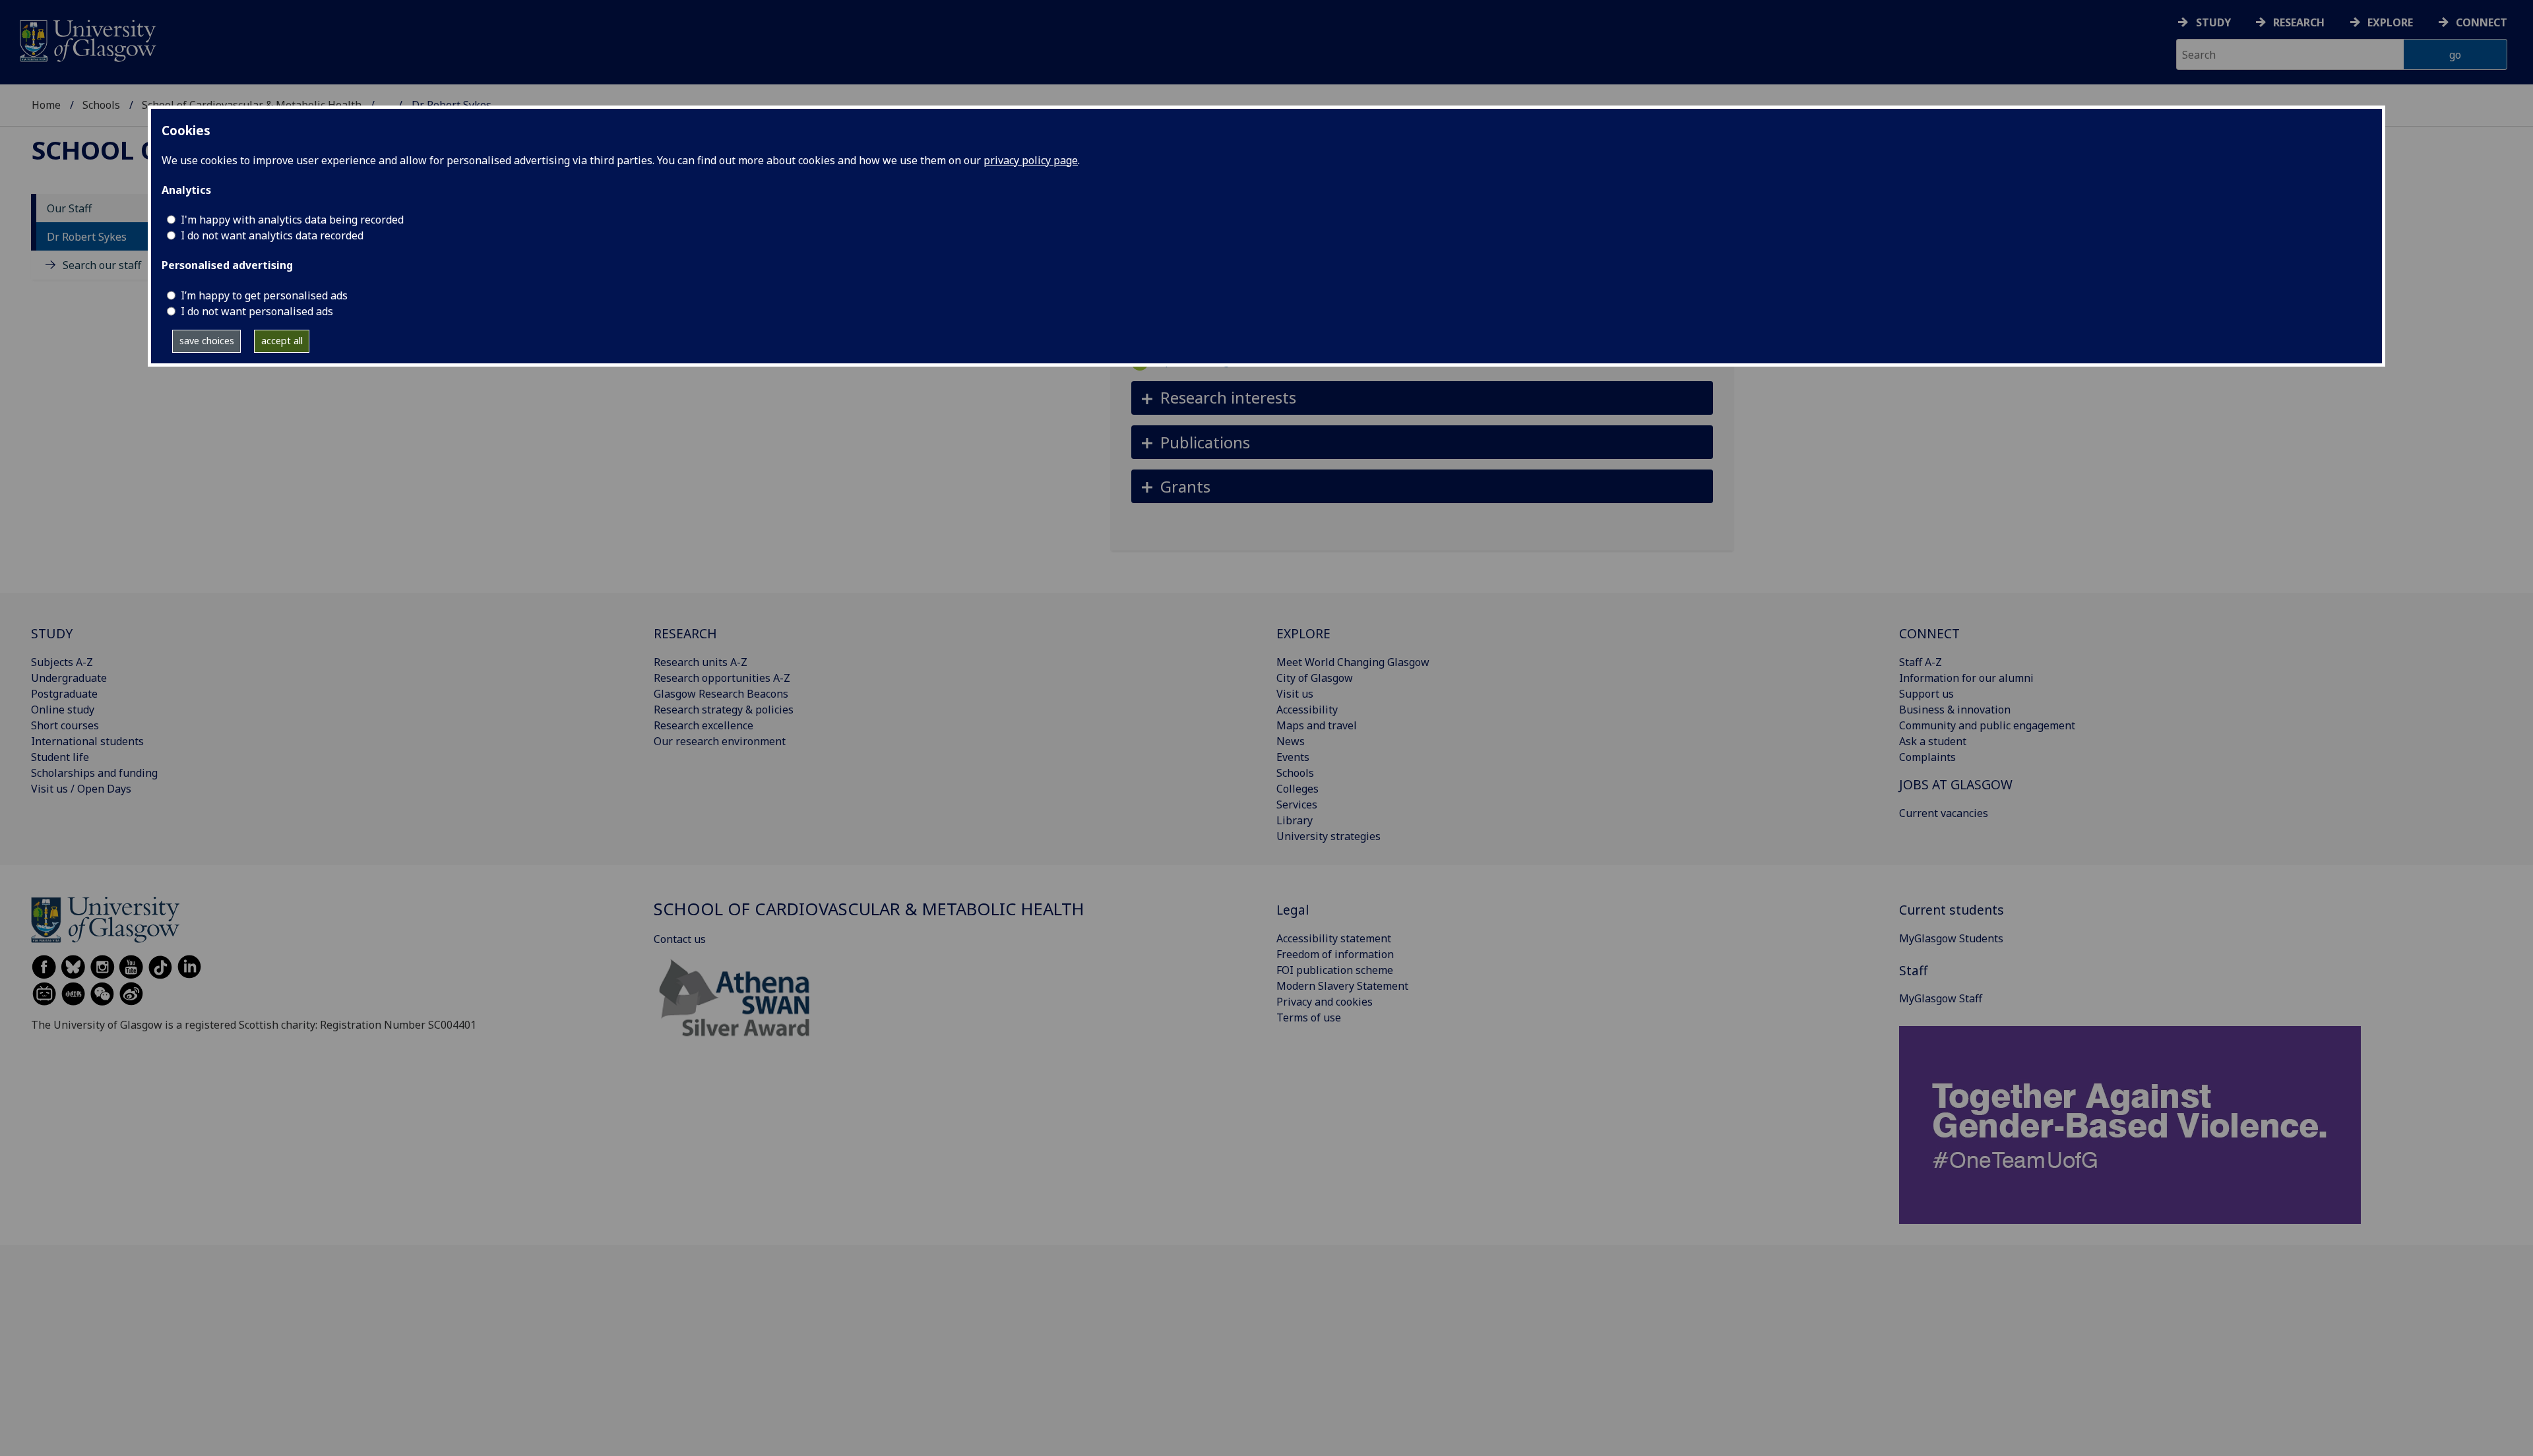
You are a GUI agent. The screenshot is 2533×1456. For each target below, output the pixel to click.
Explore (2390, 22)
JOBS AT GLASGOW (1956, 784)
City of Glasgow (1315, 678)
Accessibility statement (1334, 938)
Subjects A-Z (62, 662)
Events (1293, 757)
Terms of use (1309, 1017)
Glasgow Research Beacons (721, 694)
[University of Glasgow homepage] (87, 39)
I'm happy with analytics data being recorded (292, 220)
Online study (63, 710)
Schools (101, 105)
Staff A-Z (1921, 662)
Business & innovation (1955, 710)
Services (1297, 804)
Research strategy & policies (724, 710)
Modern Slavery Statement (1342, 986)
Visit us (1295, 694)
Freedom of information (1335, 954)
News (1291, 741)
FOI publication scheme (1335, 970)
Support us (1926, 694)
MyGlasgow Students (1951, 938)
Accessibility (1307, 710)
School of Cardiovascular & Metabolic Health (869, 909)
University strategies (1329, 836)
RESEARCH (685, 633)
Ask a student (1933, 741)
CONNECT (1929, 633)
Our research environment (720, 741)
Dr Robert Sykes (87, 237)
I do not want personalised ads (257, 311)
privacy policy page (1031, 160)
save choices (207, 341)
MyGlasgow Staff (1941, 998)
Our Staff (69, 208)
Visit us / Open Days (81, 789)
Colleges (1298, 789)
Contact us (680, 939)
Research (2299, 22)
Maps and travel (1317, 725)
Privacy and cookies (1325, 1002)
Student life (60, 757)
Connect (2482, 22)
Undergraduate (69, 678)
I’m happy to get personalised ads (264, 295)
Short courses (65, 725)
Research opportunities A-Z (722, 678)
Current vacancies (1944, 813)
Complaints (1927, 757)
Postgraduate (64, 694)
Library (1295, 820)
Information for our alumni (1966, 678)
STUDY (52, 633)
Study (2213, 22)
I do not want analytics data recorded (272, 235)
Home (46, 105)
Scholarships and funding (94, 773)
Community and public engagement (1987, 725)
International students (87, 741)
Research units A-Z (701, 662)
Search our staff (102, 265)
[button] (1423, 398)
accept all (282, 341)
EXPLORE (1303, 633)
